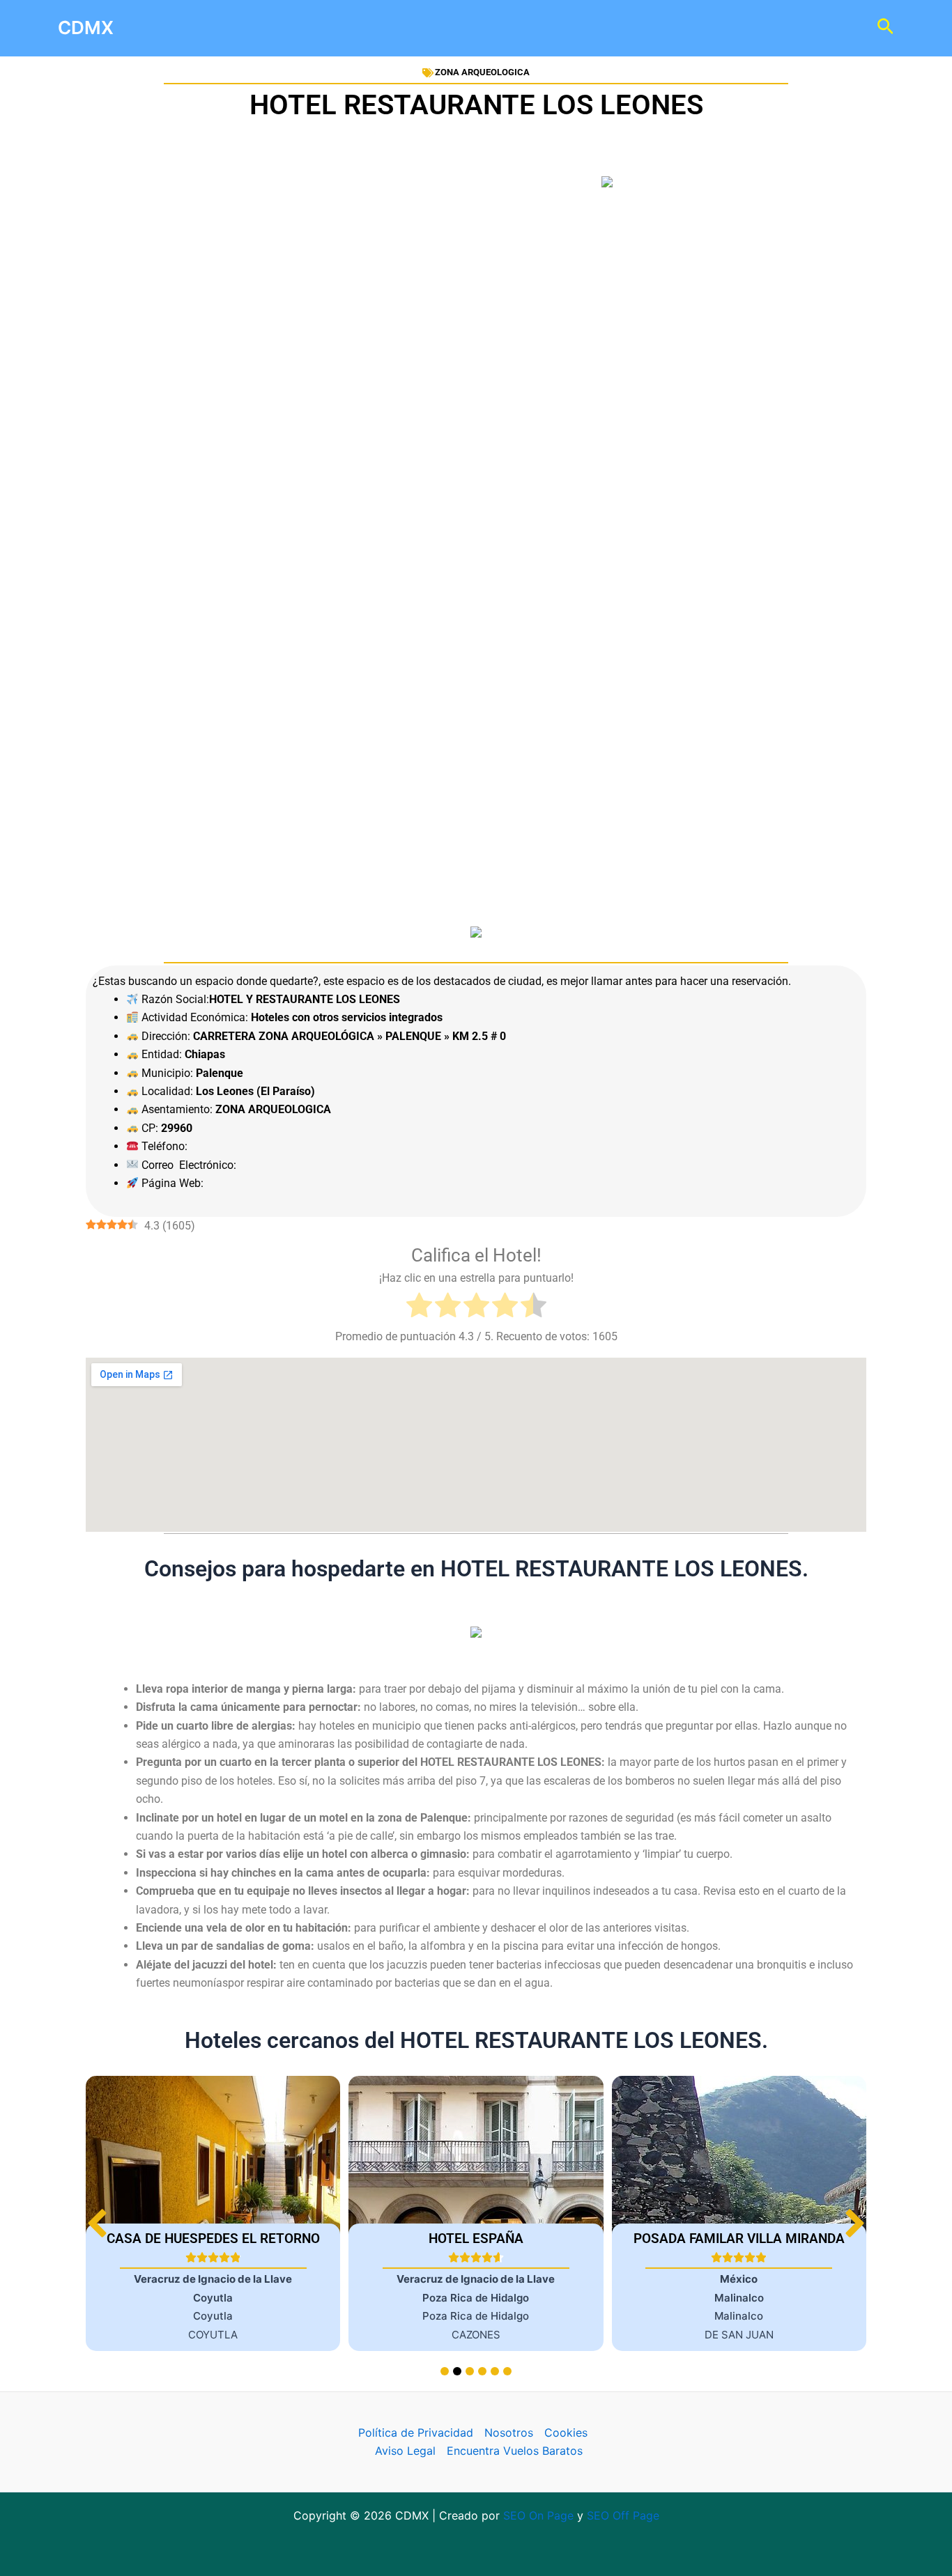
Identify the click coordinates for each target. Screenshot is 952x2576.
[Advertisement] (476, 361)
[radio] (419, 1308)
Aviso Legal (405, 2451)
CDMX (86, 28)
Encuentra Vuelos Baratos (515, 2451)
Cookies (566, 2433)
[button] (855, 2223)
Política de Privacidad (416, 2433)
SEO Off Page (623, 2515)
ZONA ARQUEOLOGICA (482, 72)
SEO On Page (538, 2515)
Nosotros (509, 2433)
